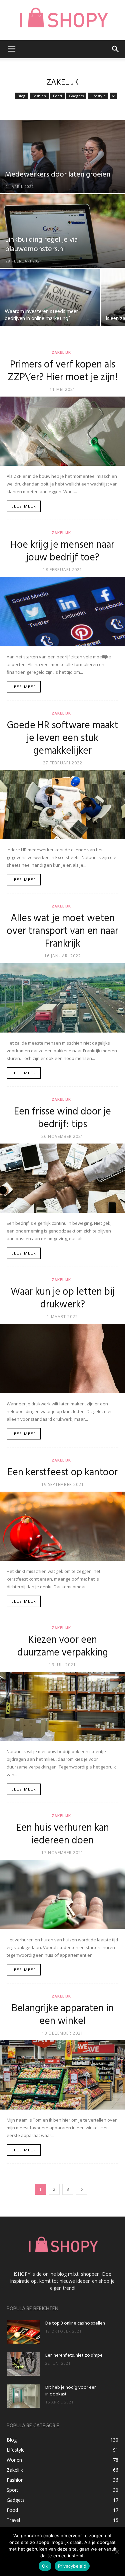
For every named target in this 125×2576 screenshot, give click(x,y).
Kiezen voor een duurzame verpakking (63, 1646)
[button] (11, 49)
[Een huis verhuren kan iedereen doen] (62, 1894)
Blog (21, 96)
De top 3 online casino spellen (75, 2323)
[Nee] (117, 2552)
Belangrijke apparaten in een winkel (63, 2015)
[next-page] (82, 2189)
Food (57, 96)
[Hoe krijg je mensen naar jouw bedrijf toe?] (62, 611)
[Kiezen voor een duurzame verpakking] (62, 1706)
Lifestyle (98, 96)
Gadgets (76, 96)
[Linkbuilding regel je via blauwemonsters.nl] (62, 248)
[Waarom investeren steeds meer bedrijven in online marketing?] (50, 303)
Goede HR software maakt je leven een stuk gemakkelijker (62, 738)
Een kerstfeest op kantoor (63, 1473)
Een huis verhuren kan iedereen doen (63, 1834)
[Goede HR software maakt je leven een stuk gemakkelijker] (62, 805)
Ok (45, 2566)
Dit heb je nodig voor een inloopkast (71, 2391)
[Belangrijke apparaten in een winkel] (62, 2075)
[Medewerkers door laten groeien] (62, 174)
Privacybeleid (72, 2566)
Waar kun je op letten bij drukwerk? (63, 1298)
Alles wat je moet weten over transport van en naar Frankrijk (62, 931)
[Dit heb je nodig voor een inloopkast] (23, 2396)
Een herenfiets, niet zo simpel (74, 2355)
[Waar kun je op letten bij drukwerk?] (62, 1358)
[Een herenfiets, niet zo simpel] (23, 2364)
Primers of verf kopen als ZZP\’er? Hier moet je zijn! (63, 371)
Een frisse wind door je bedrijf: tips (62, 1118)
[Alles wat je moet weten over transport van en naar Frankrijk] (62, 998)
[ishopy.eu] (62, 20)
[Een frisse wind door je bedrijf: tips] (62, 1178)
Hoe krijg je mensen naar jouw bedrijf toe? (62, 551)
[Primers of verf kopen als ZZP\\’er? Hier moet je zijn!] (62, 431)
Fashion (39, 96)
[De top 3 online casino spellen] (23, 2332)
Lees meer (24, 506)
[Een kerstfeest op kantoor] (62, 1526)
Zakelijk (61, 353)
